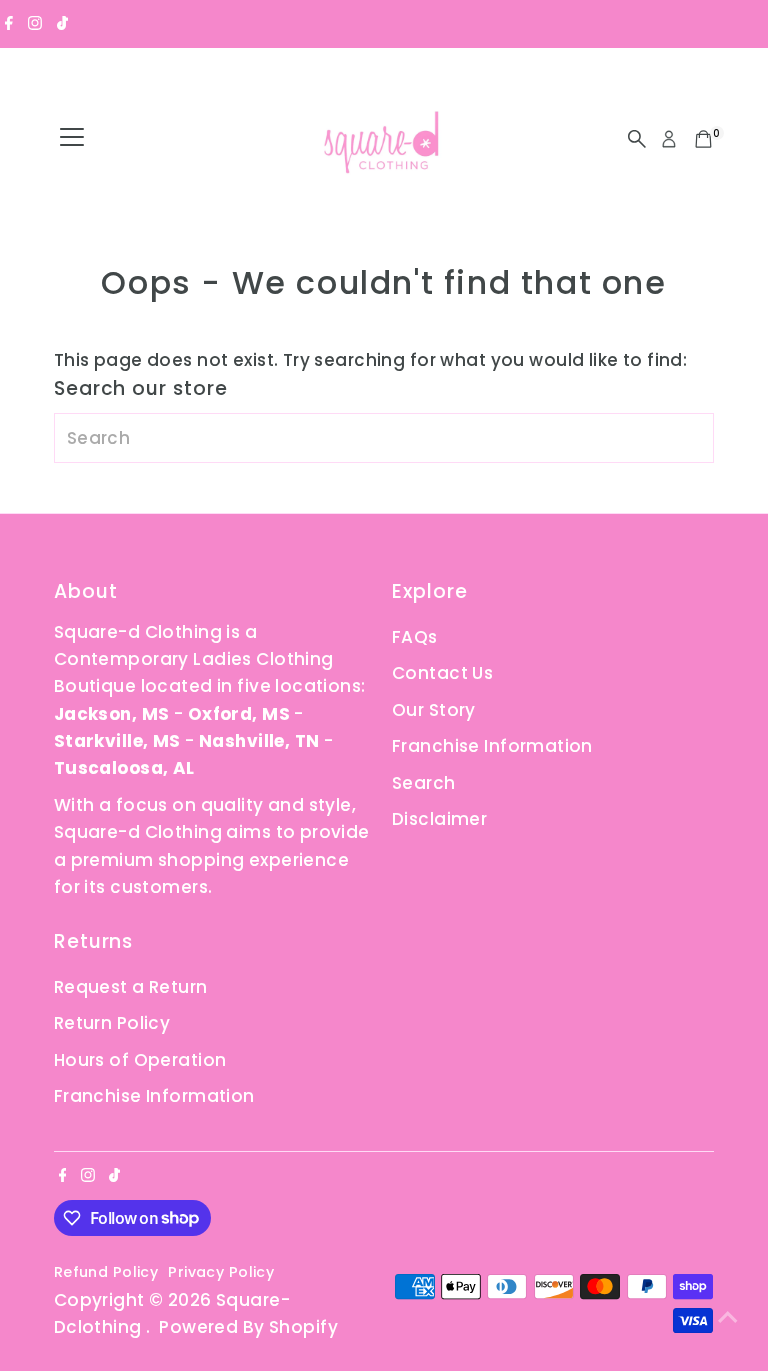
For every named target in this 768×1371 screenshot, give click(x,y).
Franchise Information (492, 746)
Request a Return (131, 987)
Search (424, 783)
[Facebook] (9, 24)
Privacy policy (221, 1272)
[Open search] (637, 139)
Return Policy (112, 1023)
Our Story (434, 710)
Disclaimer (439, 819)
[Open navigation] (72, 139)
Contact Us (442, 673)
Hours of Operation (140, 1060)
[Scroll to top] (728, 1316)
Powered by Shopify (248, 1327)
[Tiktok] (62, 24)
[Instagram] (35, 24)
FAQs (415, 637)
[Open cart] (703, 139)
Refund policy (106, 1272)
